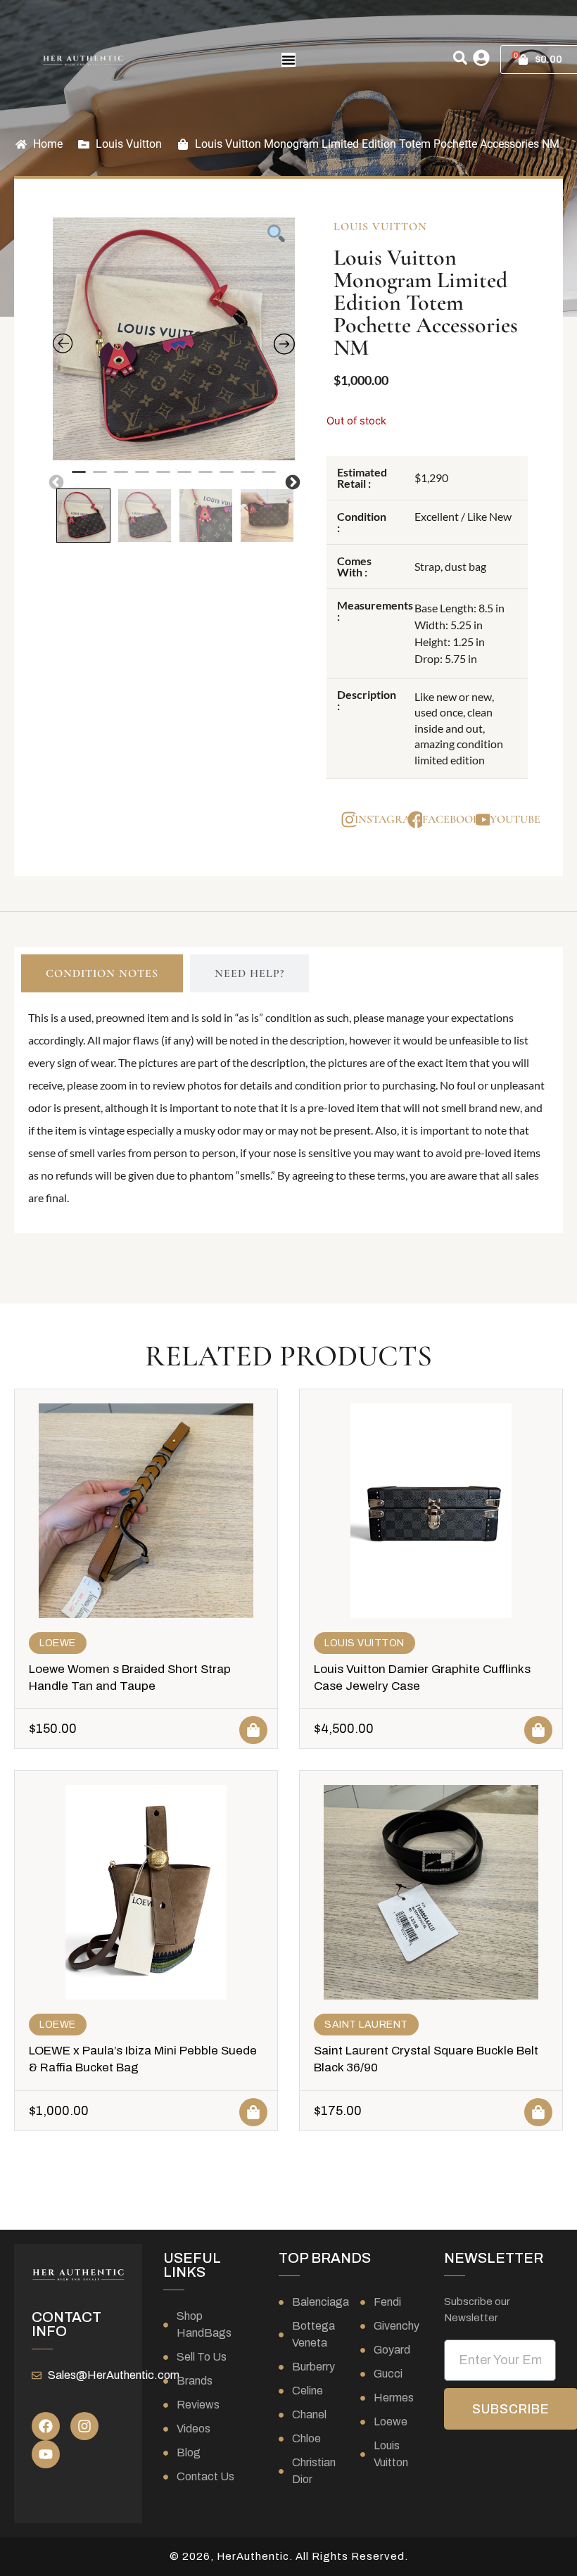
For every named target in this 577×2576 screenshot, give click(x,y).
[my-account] (481, 58)
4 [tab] (142, 478)
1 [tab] (79, 478)
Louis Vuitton (129, 144)
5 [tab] (163, 478)
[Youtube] (46, 2454)
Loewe (58, 1643)
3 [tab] (121, 478)
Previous (55, 481)
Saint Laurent (366, 2025)
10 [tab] (269, 478)
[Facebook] (46, 2426)
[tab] (102, 973)
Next (291, 481)
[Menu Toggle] (288, 60)
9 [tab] (248, 478)
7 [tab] (205, 478)
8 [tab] (227, 478)
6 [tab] (184, 478)
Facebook (451, 819)
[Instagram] (84, 2426)
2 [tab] (100, 478)
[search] (460, 58)
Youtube (515, 819)
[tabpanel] (174, 339)
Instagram (387, 819)
